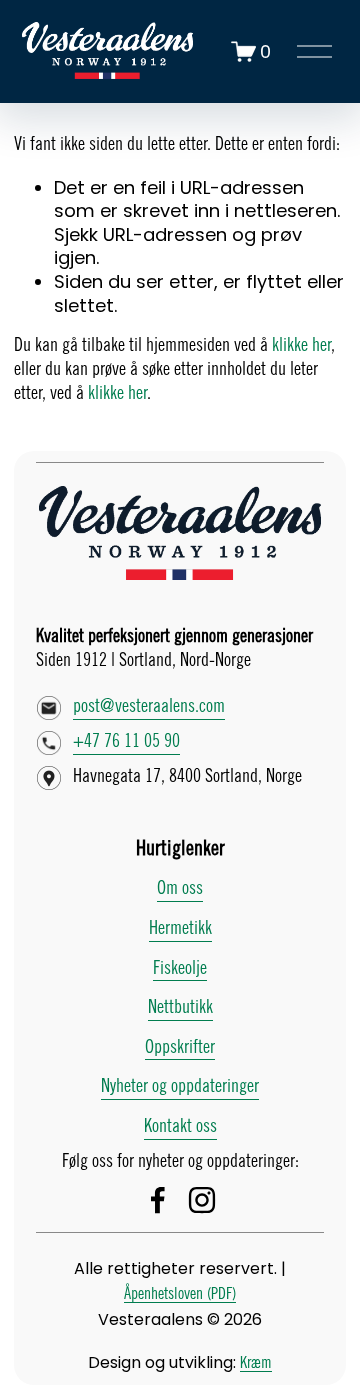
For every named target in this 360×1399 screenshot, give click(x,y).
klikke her (301, 346)
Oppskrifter (180, 1048)
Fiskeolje (180, 969)
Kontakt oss (180, 1127)
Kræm (256, 1363)
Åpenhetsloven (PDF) (180, 1294)
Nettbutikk (180, 1008)
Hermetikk (180, 929)
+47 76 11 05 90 (126, 742)
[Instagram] (202, 1200)
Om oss (180, 889)
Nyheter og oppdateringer (180, 1087)
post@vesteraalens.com (149, 707)
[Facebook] (158, 1200)
